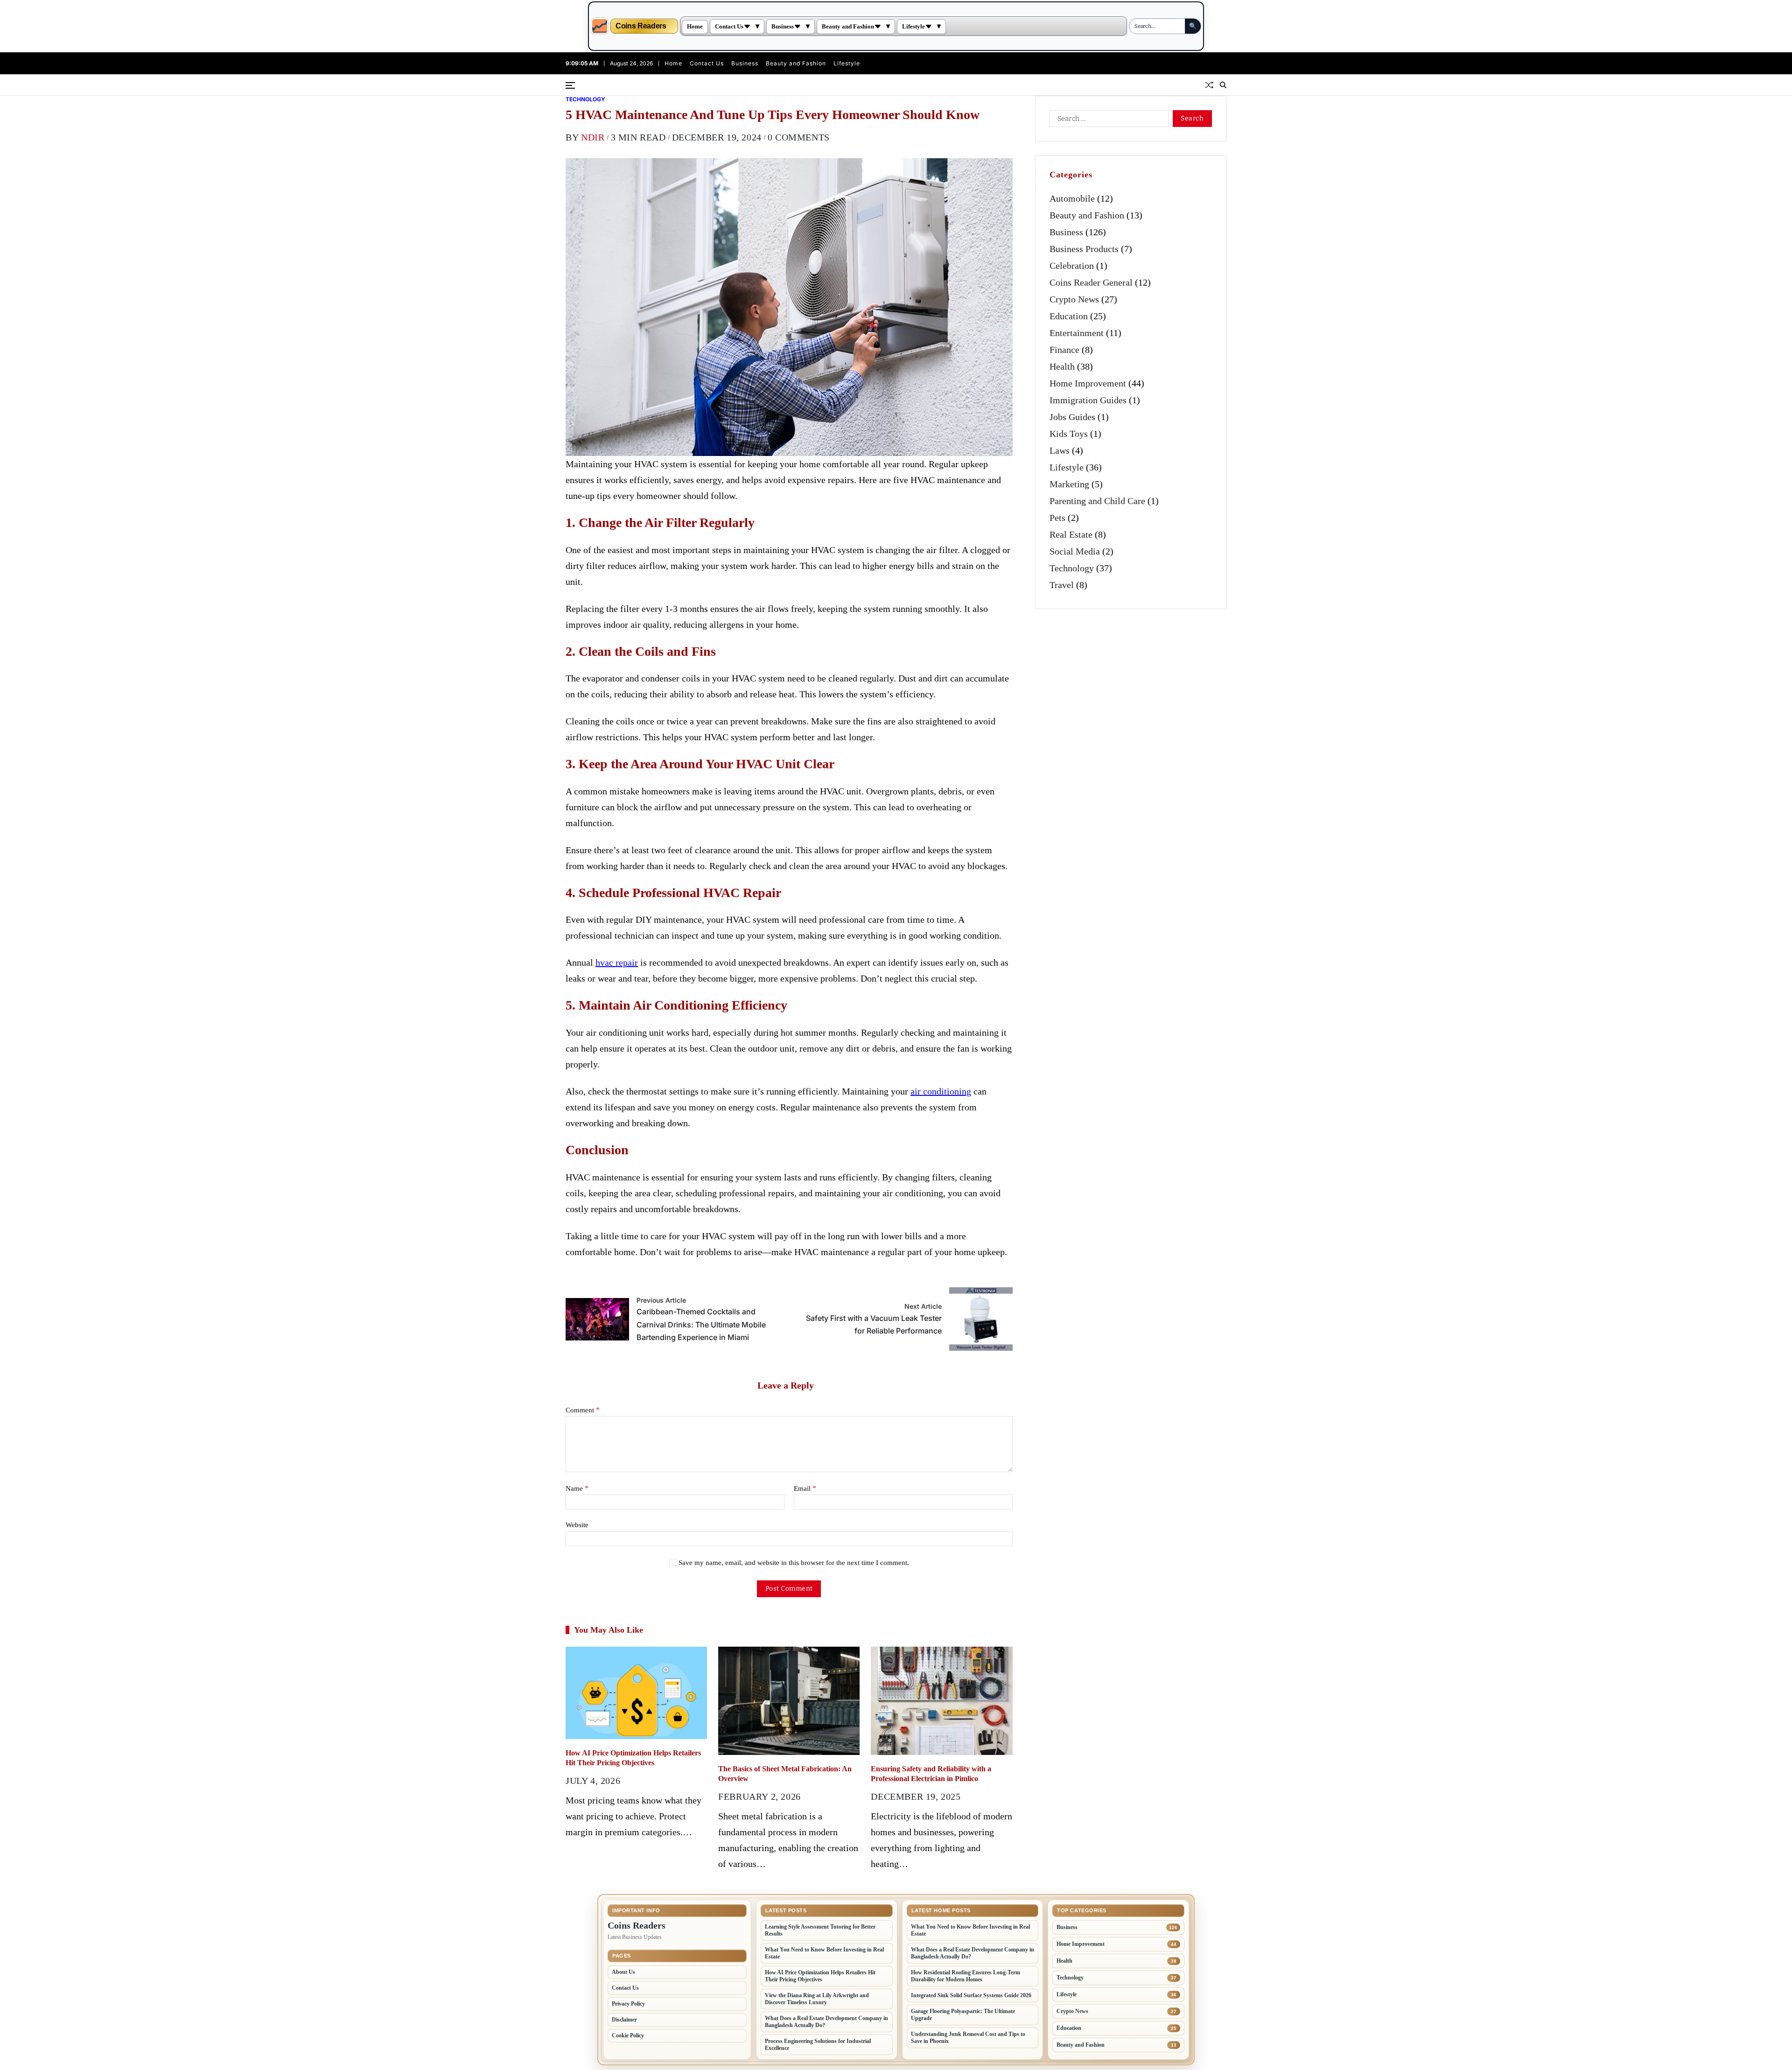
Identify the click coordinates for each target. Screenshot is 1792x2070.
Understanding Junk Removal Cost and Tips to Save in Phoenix (968, 2038)
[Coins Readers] (600, 26)
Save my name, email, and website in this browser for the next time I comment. (794, 1563)
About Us (623, 1972)
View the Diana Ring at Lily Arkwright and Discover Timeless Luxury (817, 1999)
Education (1069, 316)
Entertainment (1077, 333)
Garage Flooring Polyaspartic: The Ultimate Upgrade (963, 2015)
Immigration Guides (1088, 400)
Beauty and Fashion (848, 27)
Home (695, 27)
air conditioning (941, 1091)
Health (1062, 366)
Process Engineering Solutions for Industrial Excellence (818, 2045)
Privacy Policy (628, 2004)
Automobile (1072, 198)
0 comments (799, 137)
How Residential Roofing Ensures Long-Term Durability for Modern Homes (966, 1976)
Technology (585, 99)
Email (805, 1488)
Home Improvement (1088, 383)
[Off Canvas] (570, 85)
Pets (1057, 518)
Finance (1064, 350)
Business (783, 27)
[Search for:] (1107, 120)
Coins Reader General (1091, 282)
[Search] (1223, 85)
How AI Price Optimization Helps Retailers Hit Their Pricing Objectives (820, 1976)
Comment (583, 1410)
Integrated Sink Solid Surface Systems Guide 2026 (971, 1995)
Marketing (1069, 484)
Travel (1062, 585)
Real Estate (1071, 534)
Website (577, 1525)
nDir (593, 137)
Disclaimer (624, 2020)
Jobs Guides (1072, 417)
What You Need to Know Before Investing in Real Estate (824, 1953)
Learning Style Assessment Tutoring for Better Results (820, 1930)
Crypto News (1074, 299)
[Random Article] (1209, 85)
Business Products (1084, 249)
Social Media (1075, 551)
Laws (1060, 450)
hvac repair (617, 962)
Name (577, 1488)
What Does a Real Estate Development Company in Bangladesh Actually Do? (826, 2022)
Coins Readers (641, 26)
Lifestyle (913, 27)
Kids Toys (1069, 434)
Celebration (1072, 266)
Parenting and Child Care (1097, 501)
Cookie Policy (628, 2035)
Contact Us (729, 27)
